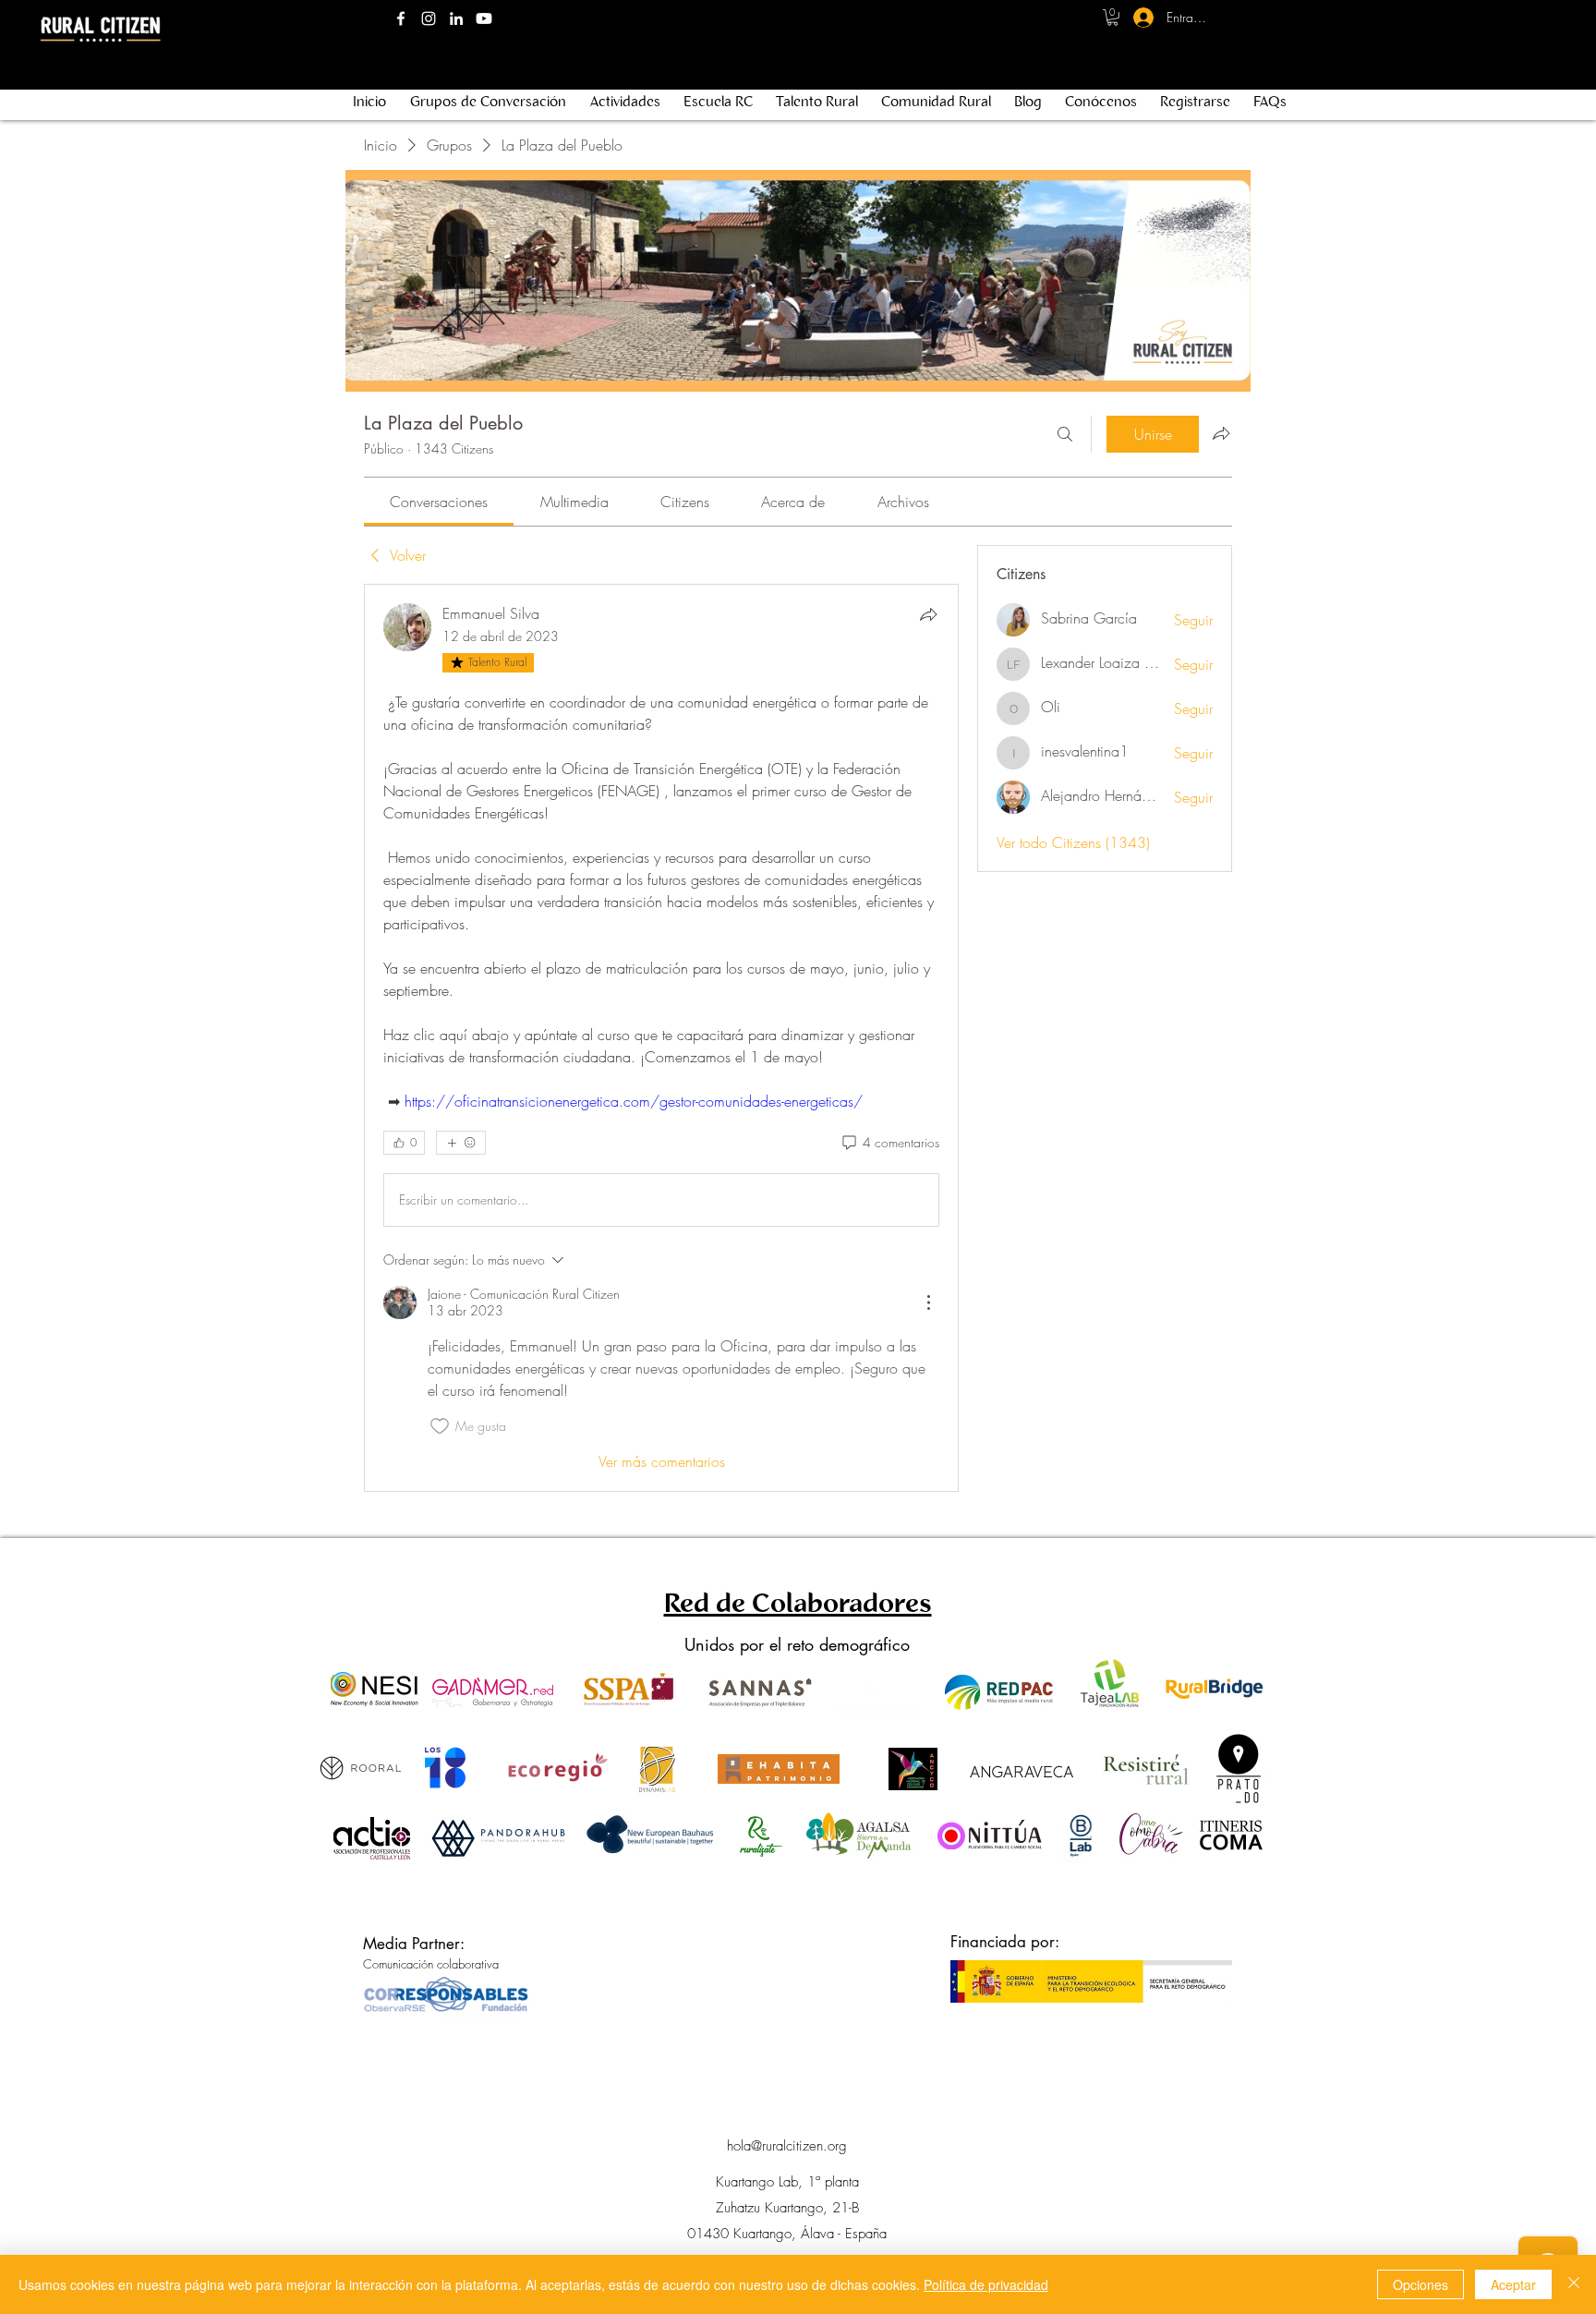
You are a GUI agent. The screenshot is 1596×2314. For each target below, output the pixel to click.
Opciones (1421, 2284)
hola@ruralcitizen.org (787, 2146)
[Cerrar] (1574, 2284)
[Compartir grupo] (1221, 433)
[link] (439, 502)
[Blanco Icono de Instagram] (429, 18)
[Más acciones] (928, 1302)
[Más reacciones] (461, 1143)
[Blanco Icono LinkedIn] (456, 18)
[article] (661, 1038)
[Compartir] (928, 614)
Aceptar (1513, 2284)
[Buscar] (1065, 434)
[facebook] (401, 18)
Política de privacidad (986, 2284)
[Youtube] (484, 18)
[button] (1112, 18)
